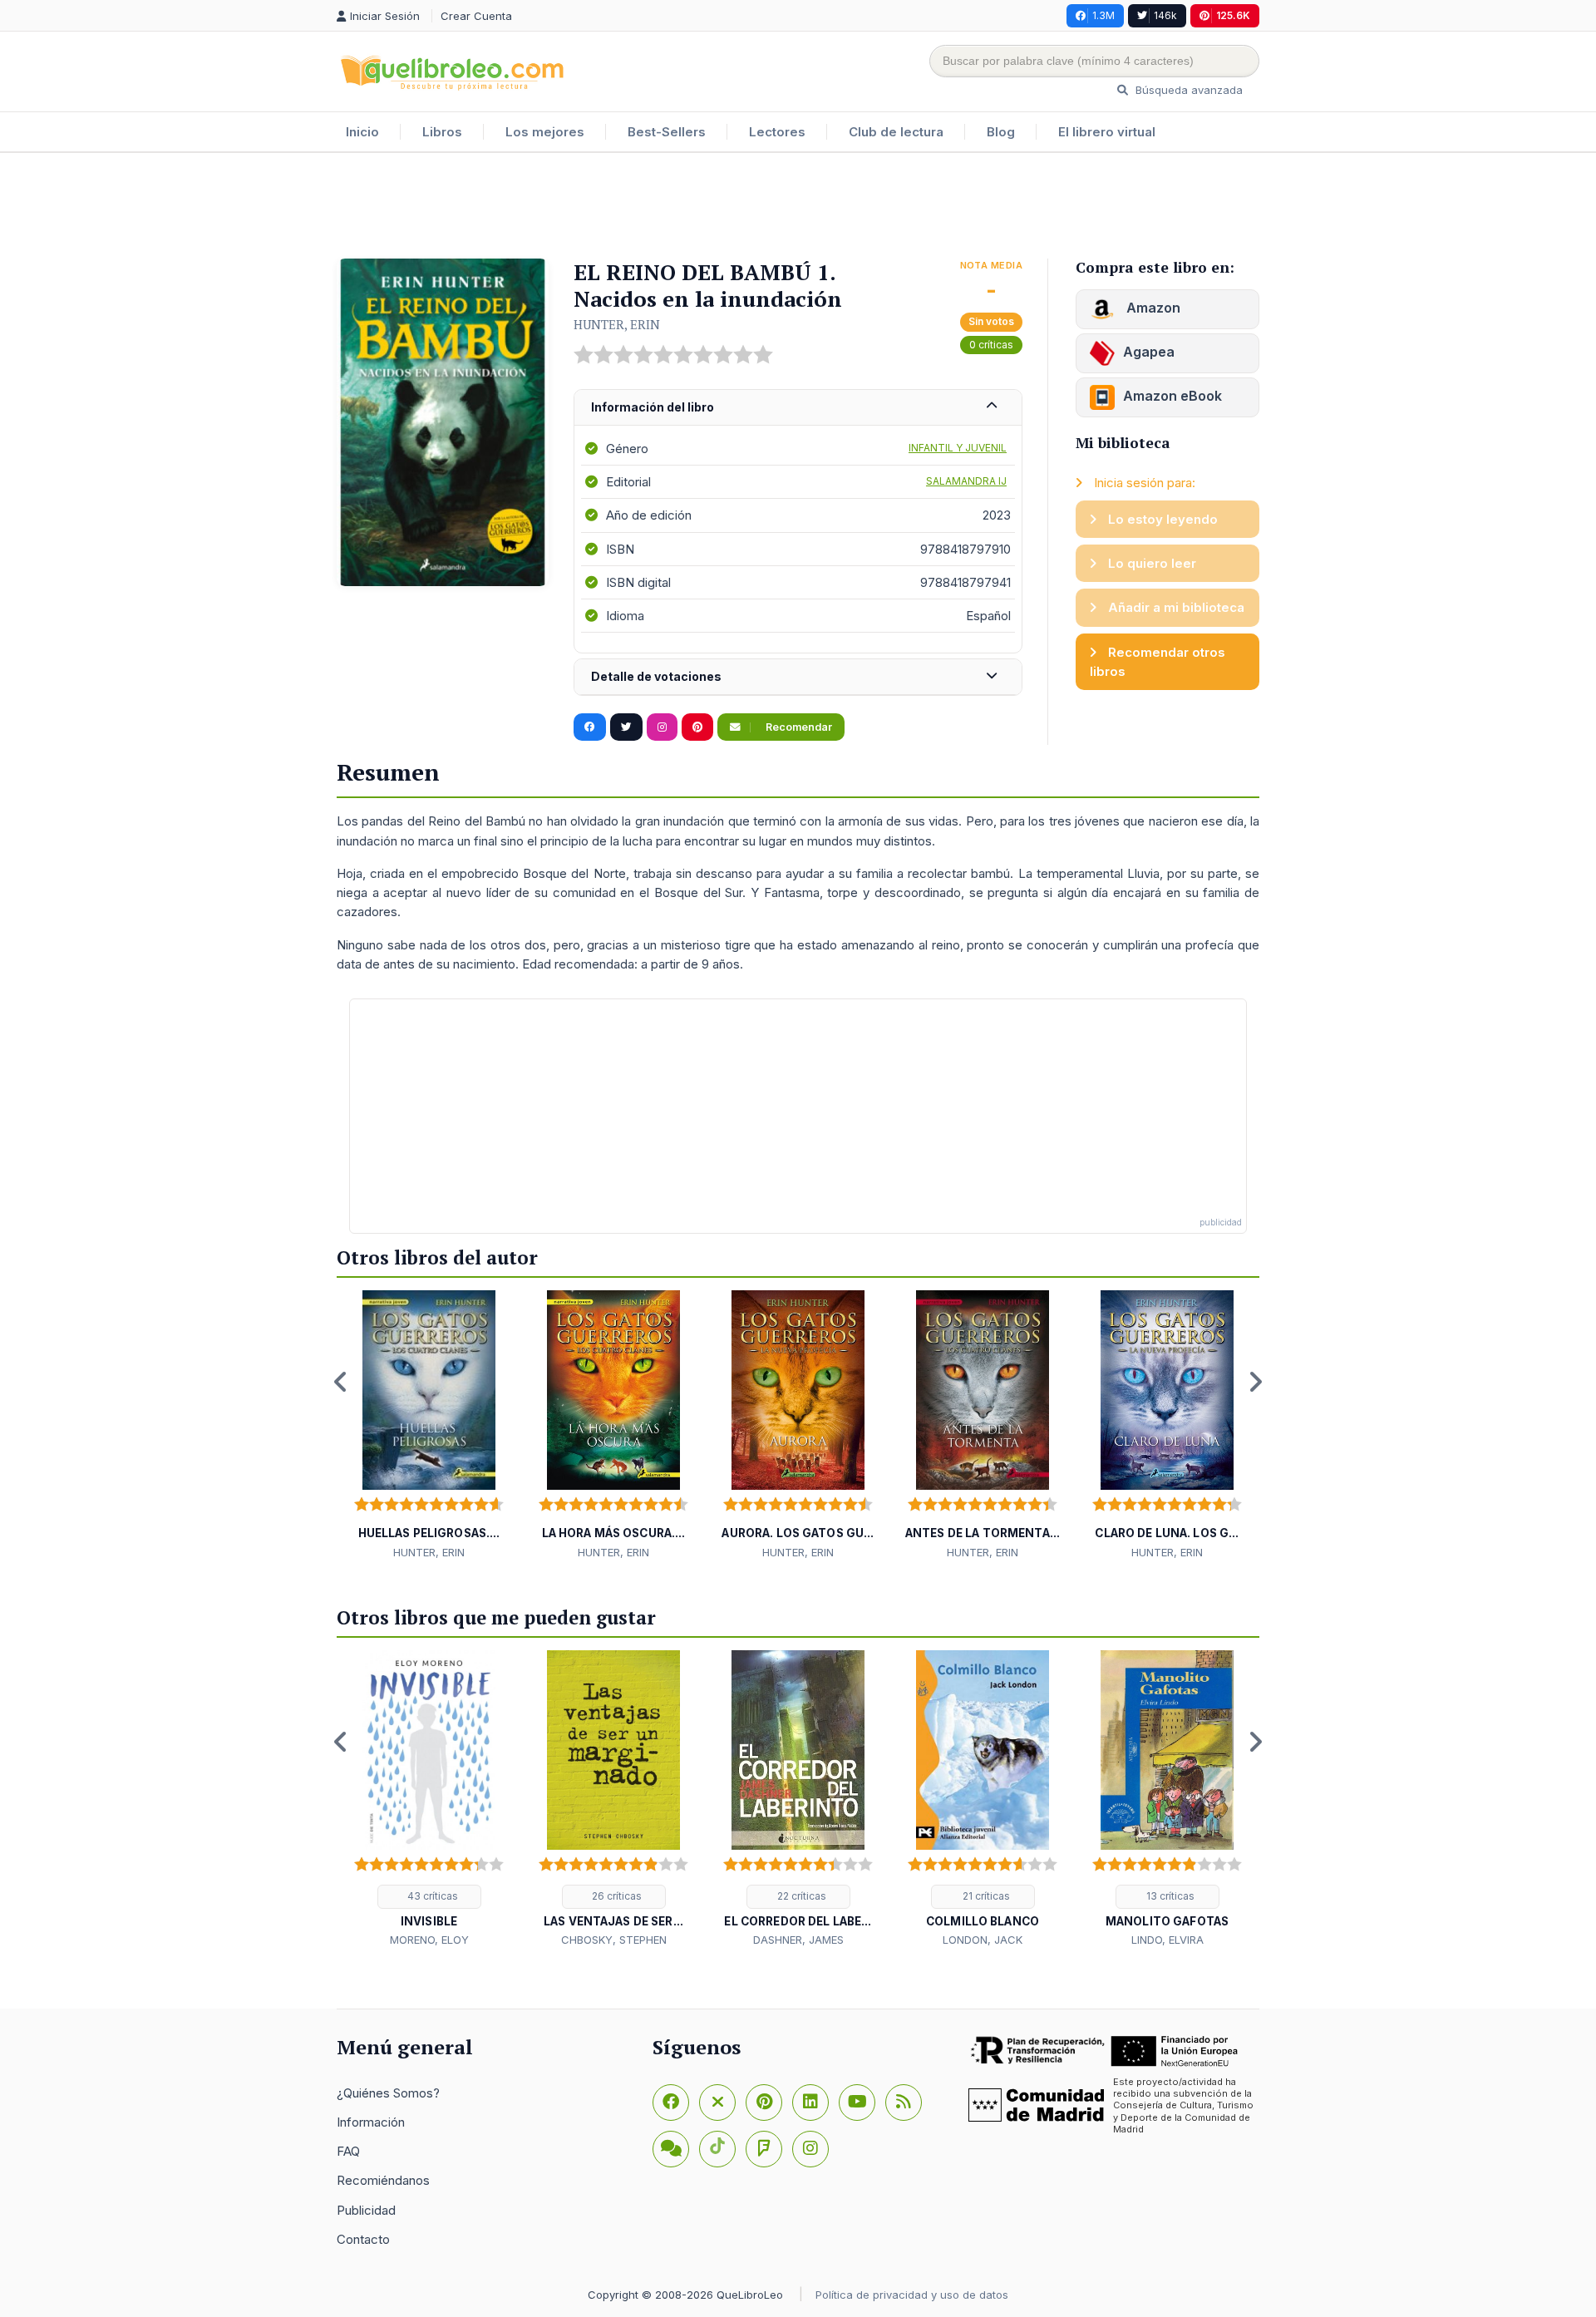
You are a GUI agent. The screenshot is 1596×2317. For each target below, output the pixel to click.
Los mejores (545, 132)
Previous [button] (341, 1382)
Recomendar (798, 727)
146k (1165, 15)
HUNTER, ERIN (617, 324)
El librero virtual (1107, 132)
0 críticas (991, 345)
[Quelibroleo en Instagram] (662, 727)
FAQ (348, 2151)
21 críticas (985, 1896)
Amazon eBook (1172, 396)
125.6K (1233, 15)
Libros (442, 132)
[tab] (798, 408)
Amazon (1152, 308)
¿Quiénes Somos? (388, 2093)
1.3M (1103, 15)
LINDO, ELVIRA (1167, 1940)
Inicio (362, 132)
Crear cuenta (476, 16)
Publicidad (366, 2210)
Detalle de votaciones (656, 676)
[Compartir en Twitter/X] (626, 727)
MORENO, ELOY (429, 1940)
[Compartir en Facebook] (590, 727)
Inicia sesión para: (1143, 483)
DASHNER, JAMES (798, 1940)
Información (371, 2122)
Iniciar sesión (387, 16)
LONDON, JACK (983, 1940)
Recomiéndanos (383, 2180)
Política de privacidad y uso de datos (912, 2295)
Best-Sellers (667, 132)
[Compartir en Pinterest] (697, 727)
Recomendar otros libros (1158, 662)
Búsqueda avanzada (1187, 90)
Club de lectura (896, 132)
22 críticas (800, 1896)
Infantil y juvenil (958, 448)
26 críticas (616, 1896)
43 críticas (431, 1896)
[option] (429, 1426)
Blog (1001, 132)
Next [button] (1255, 1382)
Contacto (363, 2239)
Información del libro (653, 407)
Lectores (777, 132)
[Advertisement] (798, 207)
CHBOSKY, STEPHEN (614, 1940)
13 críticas (1169, 1896)
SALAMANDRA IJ (966, 481)
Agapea (1149, 352)
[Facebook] (671, 2103)
